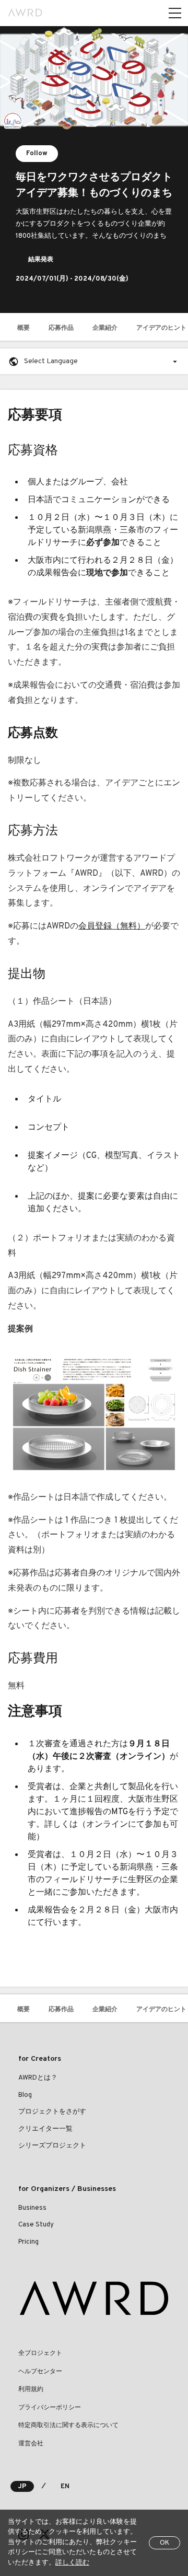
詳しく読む (72, 2563)
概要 (23, 328)
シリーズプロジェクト (52, 2146)
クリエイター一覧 (45, 2129)
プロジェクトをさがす (52, 2112)
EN (65, 2487)
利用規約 (31, 2389)
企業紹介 (105, 328)
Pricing (28, 2242)
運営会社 (31, 2444)
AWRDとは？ (38, 2078)
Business (32, 2208)
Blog (25, 2095)
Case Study (36, 2225)
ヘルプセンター (40, 2372)
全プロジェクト (40, 2353)
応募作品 (61, 328)
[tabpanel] (94, 170)
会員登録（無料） (112, 926)
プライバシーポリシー (50, 2408)
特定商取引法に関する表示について (68, 2426)
